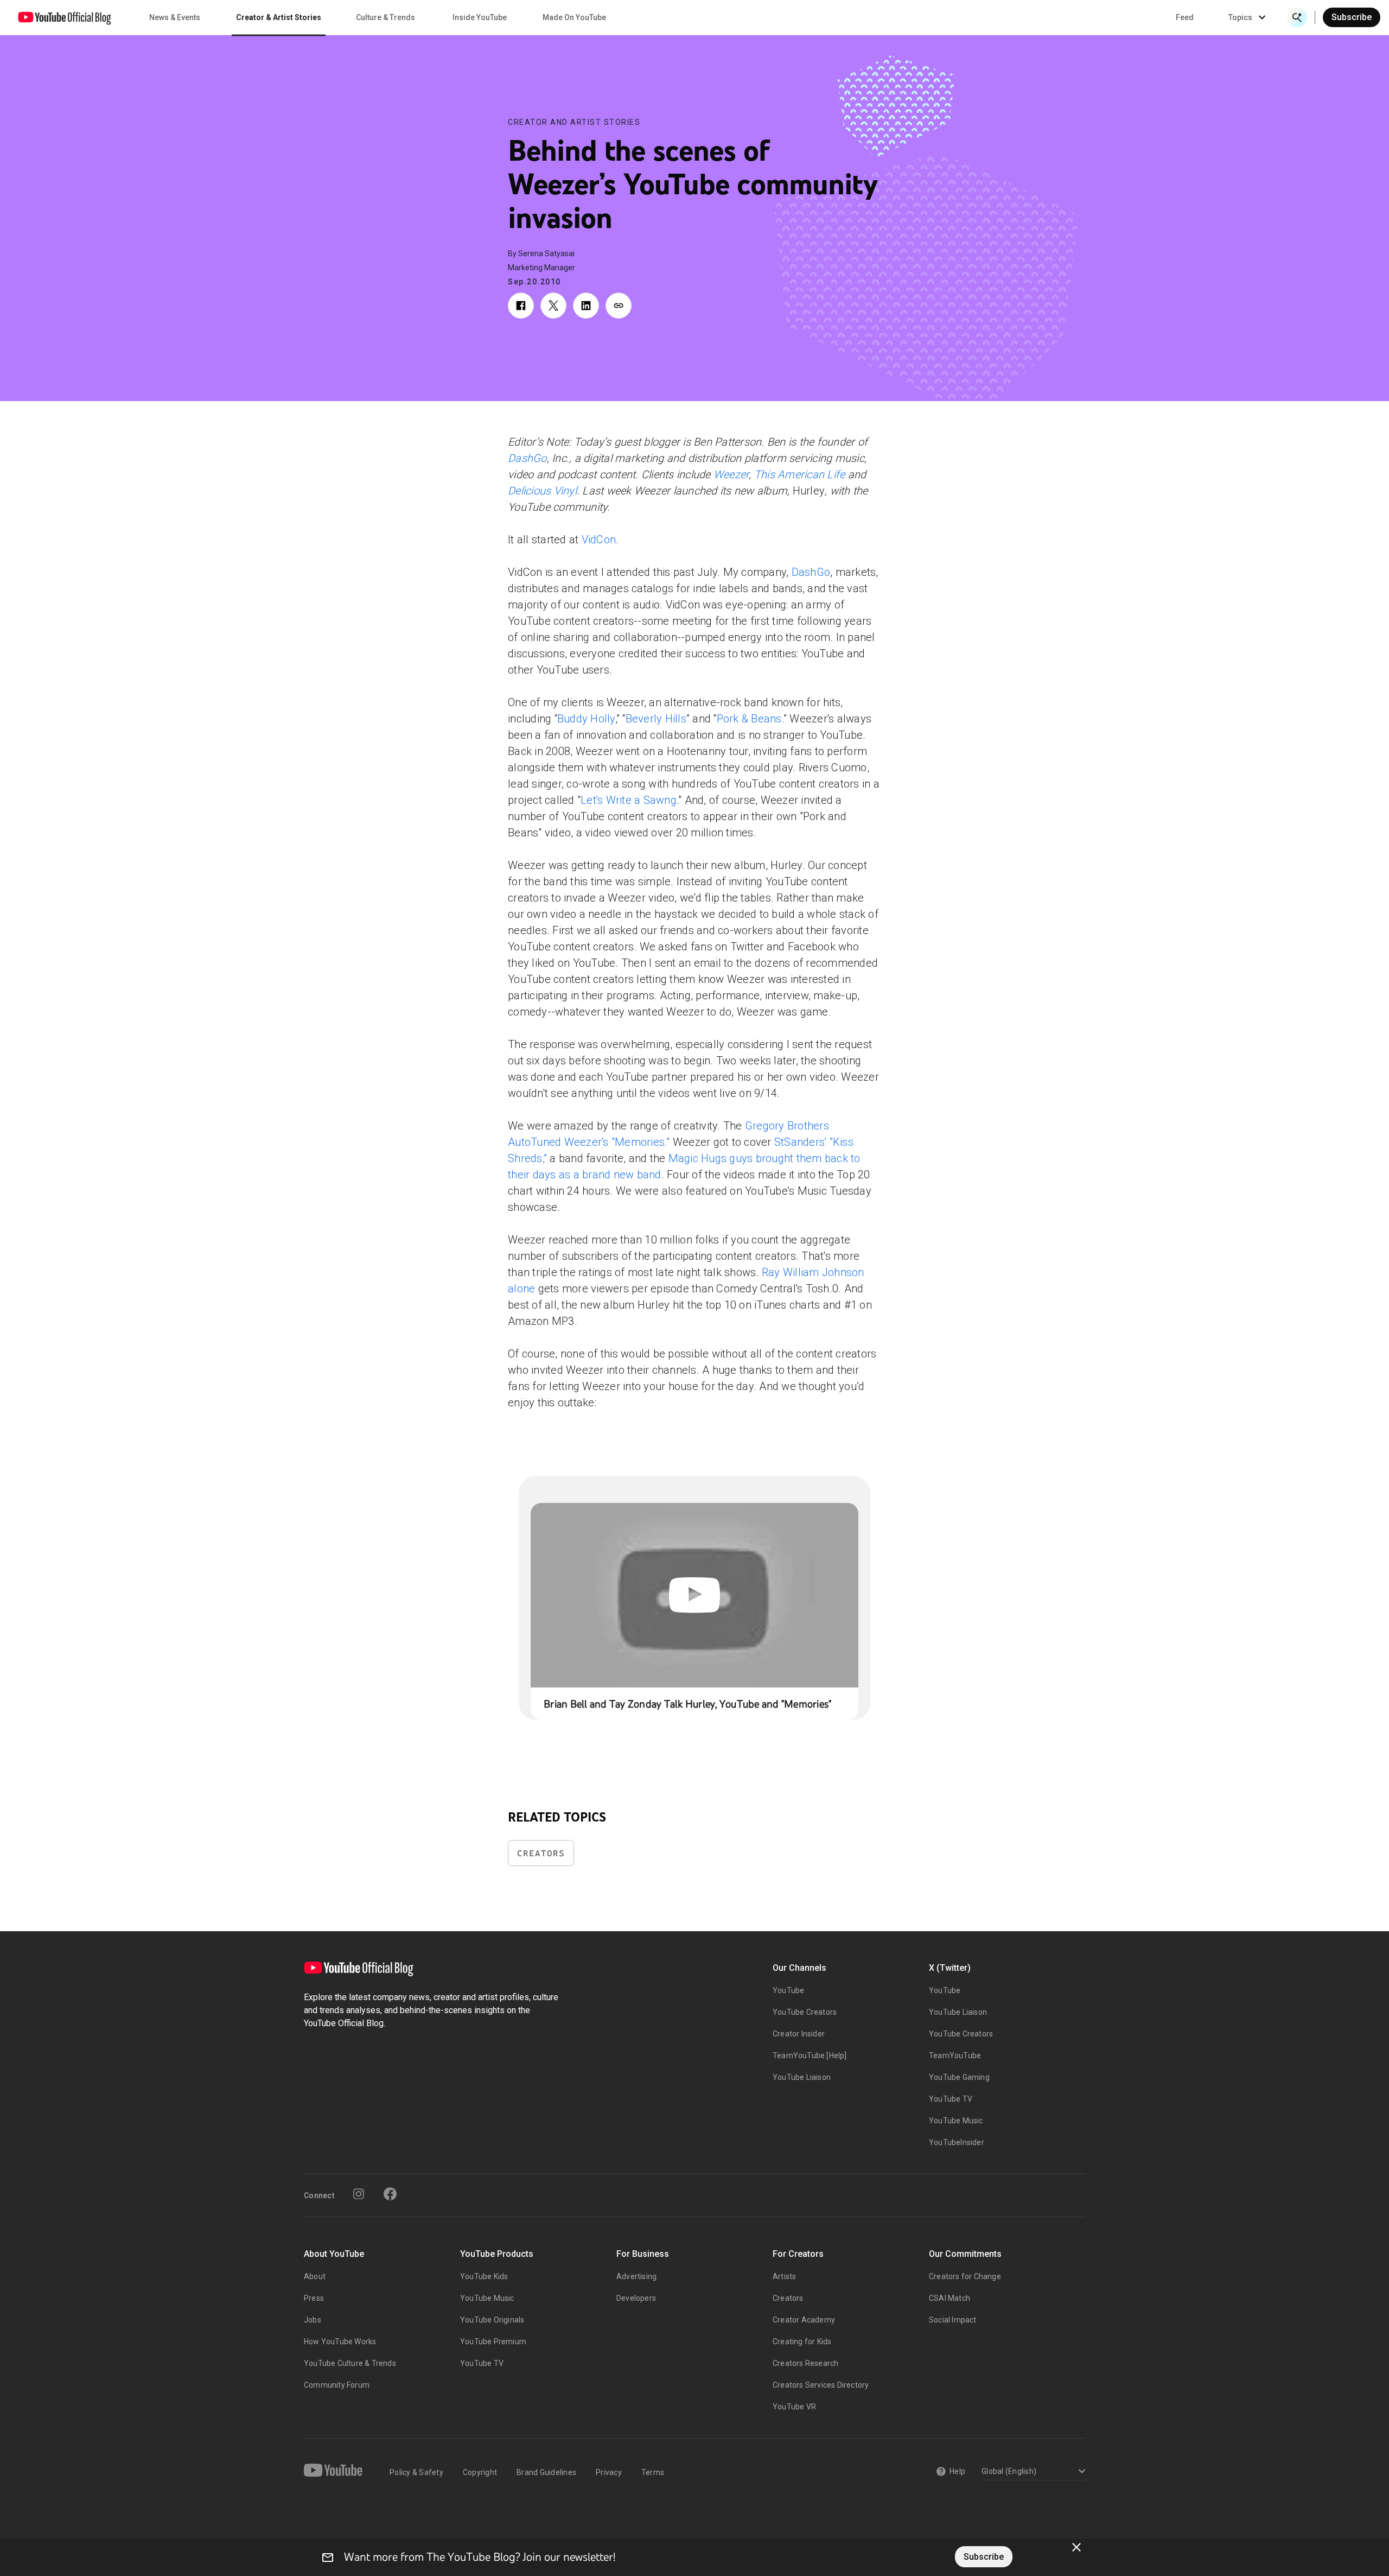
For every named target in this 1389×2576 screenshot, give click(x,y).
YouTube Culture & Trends (350, 2363)
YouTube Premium (493, 2342)
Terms (653, 2472)
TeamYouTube (955, 2055)
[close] (1076, 2547)
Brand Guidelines (546, 2472)
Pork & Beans (749, 719)
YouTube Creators (805, 2012)
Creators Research (805, 2363)
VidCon (599, 540)
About (315, 2276)
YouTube (788, 1990)
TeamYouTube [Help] (810, 2055)
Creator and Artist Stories (574, 122)
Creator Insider (799, 2034)
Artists (784, 2276)
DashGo (527, 458)
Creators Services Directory (821, 2385)
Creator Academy (804, 2320)
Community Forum (337, 2385)
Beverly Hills (656, 719)
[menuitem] (1185, 17)
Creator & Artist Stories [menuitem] (279, 17)
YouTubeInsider (957, 2142)
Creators (541, 1853)
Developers (636, 2298)
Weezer (731, 474)
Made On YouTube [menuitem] (574, 17)
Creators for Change (965, 2276)
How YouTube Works (340, 2342)
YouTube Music (956, 2121)
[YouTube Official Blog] (65, 17)
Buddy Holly (586, 719)
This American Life (801, 474)
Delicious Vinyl (542, 491)
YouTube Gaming (959, 2077)
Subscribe (1352, 17)
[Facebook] (390, 2194)
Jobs (313, 2320)
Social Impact (953, 2320)
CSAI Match (950, 2298)
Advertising (636, 2276)
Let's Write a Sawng (629, 800)
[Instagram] (359, 2194)
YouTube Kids (484, 2276)
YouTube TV (951, 2099)
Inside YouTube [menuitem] (480, 17)
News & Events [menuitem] (175, 17)
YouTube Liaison (802, 2077)
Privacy (609, 2472)
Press (314, 2298)
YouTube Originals (492, 2320)
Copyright (480, 2472)
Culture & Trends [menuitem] (386, 17)
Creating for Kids (802, 2342)
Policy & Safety (416, 2472)
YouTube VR (794, 2407)
